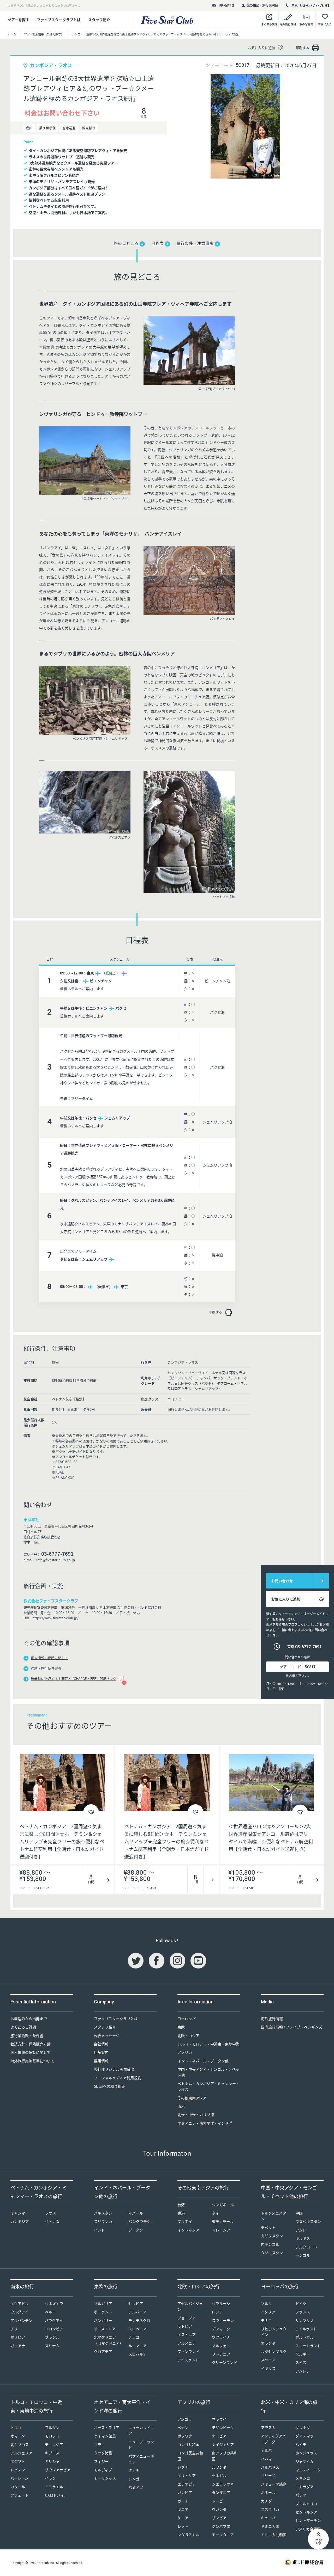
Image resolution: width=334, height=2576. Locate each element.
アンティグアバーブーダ (273, 2439)
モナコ (266, 2320)
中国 (299, 2213)
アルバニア (138, 2312)
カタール (18, 2487)
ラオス (50, 2213)
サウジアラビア (58, 2470)
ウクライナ (221, 2337)
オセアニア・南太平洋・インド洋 (205, 2123)
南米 (181, 2106)
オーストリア (105, 2329)
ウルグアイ (19, 2312)
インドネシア (188, 2230)
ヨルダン (52, 2427)
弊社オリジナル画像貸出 (114, 2069)
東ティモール (223, 2221)
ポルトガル (305, 2337)
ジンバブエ (221, 2526)
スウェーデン (223, 2320)
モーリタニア (223, 2535)
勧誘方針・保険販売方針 (31, 2044)
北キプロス (20, 2444)
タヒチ (134, 2470)
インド (99, 2230)
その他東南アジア (192, 2098)
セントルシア (306, 2512)
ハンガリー (103, 2320)
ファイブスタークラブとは (59, 20)
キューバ (268, 2518)
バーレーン (19, 2478)
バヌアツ (136, 2487)
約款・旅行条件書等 (46, 1668)
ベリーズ (268, 2475)
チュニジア (54, 2444)
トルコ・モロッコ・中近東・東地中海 (208, 2044)
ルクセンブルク (274, 2351)
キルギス (303, 2238)
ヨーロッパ (187, 2019)
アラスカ (268, 2427)
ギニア (183, 2509)
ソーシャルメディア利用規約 (118, 2078)
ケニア (183, 2518)
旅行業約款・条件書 (27, 2035)
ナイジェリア (223, 2444)
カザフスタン (272, 2236)
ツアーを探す (18, 20)
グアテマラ (305, 2436)
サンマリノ (305, 2320)
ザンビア (219, 2518)
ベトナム (52, 2221)
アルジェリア (21, 2453)
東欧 (181, 2027)
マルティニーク (308, 2470)
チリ (14, 2329)
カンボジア (20, 2221)
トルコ (16, 2427)
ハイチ (301, 2444)
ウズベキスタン (308, 2221)
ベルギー (303, 2354)
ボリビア (18, 2337)
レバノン (18, 2470)
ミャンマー (20, 2213)
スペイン (268, 2360)
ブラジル (52, 2337)
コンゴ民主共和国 (190, 2456)
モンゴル (303, 2255)
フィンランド (188, 2351)
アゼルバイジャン (190, 2306)
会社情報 (101, 2044)
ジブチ (183, 2467)
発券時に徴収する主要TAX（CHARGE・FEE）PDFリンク (73, 1679)
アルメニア (187, 2343)
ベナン (183, 2427)
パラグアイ (54, 2320)
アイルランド (306, 2329)
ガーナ (183, 2501)
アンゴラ (185, 2419)
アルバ (266, 2450)
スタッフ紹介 (99, 20)
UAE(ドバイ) (55, 2495)
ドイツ (301, 2303)
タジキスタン (272, 2253)
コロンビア (54, 2329)
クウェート (20, 2495)
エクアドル (20, 2303)
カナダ (266, 2501)
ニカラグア (305, 2487)
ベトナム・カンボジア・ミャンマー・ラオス (208, 2086)
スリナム (52, 2346)
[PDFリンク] (121, 1679)
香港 (181, 2213)
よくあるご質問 (23, 2027)
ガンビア (185, 2492)
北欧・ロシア (188, 2035)
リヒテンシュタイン (274, 2332)
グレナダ (303, 2427)
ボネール (268, 2492)
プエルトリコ (306, 2504)
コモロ (99, 2444)
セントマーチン (308, 2520)
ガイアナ (18, 2346)
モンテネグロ (139, 2320)
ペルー (50, 2312)
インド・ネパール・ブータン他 (203, 2061)
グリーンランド (225, 2362)
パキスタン (103, 2213)
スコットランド (308, 2346)
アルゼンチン (21, 2320)
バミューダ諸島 (274, 2484)
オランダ (268, 2343)
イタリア (268, 2312)
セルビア (136, 2303)
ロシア (217, 2312)
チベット (268, 2227)
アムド (301, 2230)
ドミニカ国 (270, 2526)
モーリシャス (105, 2478)
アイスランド (188, 2360)
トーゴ (217, 2501)
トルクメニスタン (274, 2216)
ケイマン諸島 (105, 2436)
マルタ (266, 2303)
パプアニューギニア (141, 2459)
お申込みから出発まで (29, 2019)
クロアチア (103, 2351)
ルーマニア (138, 2346)
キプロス (52, 2453)
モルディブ (103, 2470)
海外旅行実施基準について (32, 2061)
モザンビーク (223, 2427)
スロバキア (138, 2354)
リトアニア (221, 2354)
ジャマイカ (304, 2461)
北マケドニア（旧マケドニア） (108, 2340)
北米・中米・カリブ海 (196, 2114)
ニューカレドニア (141, 2430)
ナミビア (219, 2436)
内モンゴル (270, 2244)
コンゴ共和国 (188, 2444)
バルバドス (270, 2467)
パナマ (301, 2495)
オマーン (18, 2436)
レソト (183, 2526)
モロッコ (52, 2436)
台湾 (181, 2205)
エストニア (187, 2334)
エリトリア (187, 2475)
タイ (216, 2213)
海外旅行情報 (272, 2019)
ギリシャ (52, 2461)
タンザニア (221, 2492)
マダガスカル (188, 2535)
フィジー (101, 2461)
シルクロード (306, 2247)
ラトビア (185, 2326)
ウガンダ (219, 2509)
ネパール (136, 2213)
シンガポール (223, 2205)
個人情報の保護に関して (49, 1658)
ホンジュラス (306, 2453)
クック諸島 (103, 2453)
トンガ (134, 2479)
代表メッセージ (107, 2035)
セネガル (219, 2475)
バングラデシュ (141, 2221)
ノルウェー (221, 2346)
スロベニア (138, 2329)
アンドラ (303, 2371)
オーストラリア (107, 2427)
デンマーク (221, 2329)
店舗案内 (101, 2052)
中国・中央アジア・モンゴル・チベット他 (208, 2072)
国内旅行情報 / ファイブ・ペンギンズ (292, 2027)
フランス (303, 2312)
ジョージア (187, 2318)
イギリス (268, 2368)
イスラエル (54, 2487)
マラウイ (219, 2419)
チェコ (134, 2337)
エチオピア (187, 2484)
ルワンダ (219, 2467)
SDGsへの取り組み (109, 2086)
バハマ (266, 2459)
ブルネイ (185, 2221)
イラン (50, 2478)
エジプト (18, 2461)
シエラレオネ (223, 2484)
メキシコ (303, 2478)
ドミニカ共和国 (274, 2535)
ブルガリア (103, 2303)
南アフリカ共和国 (225, 2456)
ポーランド (103, 2312)
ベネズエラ (54, 2303)
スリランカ (103, 2221)
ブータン (136, 2230)
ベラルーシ (221, 2303)
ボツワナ (185, 2436)
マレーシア (221, 2230)
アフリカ (185, 2052)
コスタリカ (270, 2509)
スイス (301, 2362)
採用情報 (101, 2061)
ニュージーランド (141, 2445)
